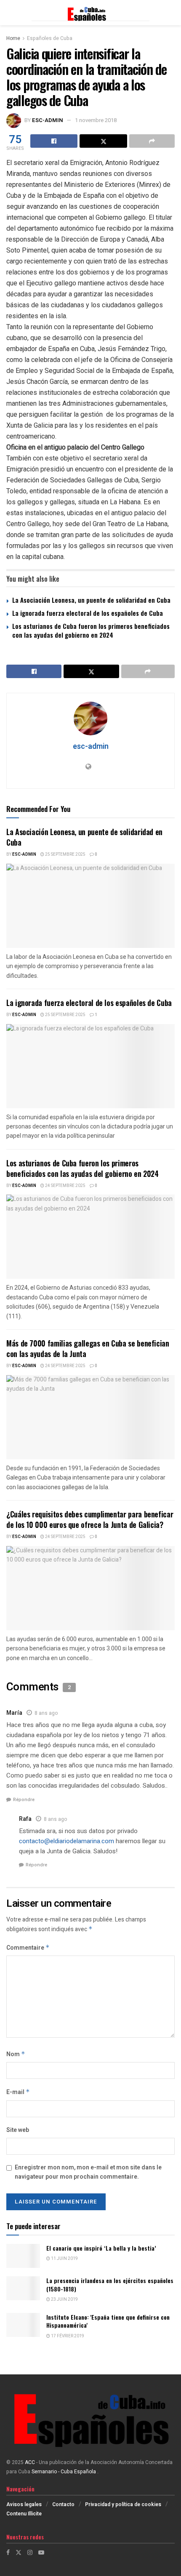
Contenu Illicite (24, 2514)
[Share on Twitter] (103, 141)
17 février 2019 (67, 2336)
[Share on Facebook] (54, 141)
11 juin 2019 (64, 2259)
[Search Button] (170, 13)
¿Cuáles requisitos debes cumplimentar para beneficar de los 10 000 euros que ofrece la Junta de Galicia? (90, 1519)
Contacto (63, 2504)
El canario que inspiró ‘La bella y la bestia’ (101, 2248)
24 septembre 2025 (65, 1186)
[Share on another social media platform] (152, 141)
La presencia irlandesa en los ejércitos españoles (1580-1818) (110, 2285)
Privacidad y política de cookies (123, 2504)
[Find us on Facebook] (8, 2553)
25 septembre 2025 (65, 854)
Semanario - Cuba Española (64, 2472)
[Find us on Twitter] (19, 2553)
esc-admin (48, 120)
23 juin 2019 (64, 2299)
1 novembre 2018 (96, 120)
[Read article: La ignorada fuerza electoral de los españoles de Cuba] (90, 1066)
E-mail (18, 2092)
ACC (30, 2462)
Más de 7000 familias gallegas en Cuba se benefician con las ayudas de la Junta (88, 1348)
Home (13, 38)
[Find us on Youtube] (41, 2553)
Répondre (24, 1800)
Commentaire (28, 1948)
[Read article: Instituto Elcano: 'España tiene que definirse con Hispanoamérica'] (23, 2325)
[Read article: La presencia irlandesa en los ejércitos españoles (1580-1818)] (23, 2288)
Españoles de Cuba (50, 38)
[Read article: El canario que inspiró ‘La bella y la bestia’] (23, 2256)
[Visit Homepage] (90, 13)
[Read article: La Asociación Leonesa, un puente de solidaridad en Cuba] (90, 906)
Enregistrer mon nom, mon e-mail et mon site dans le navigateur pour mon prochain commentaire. (88, 2172)
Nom (16, 2054)
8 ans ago (46, 1713)
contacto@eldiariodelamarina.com (67, 1841)
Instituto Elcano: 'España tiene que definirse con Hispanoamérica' (108, 2321)
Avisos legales (24, 2504)
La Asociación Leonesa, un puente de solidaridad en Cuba (91, 600)
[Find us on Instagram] (30, 2553)
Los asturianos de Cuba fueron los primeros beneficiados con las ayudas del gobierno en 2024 (91, 630)
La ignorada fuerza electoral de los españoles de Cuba (88, 613)
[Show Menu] (10, 13)
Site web (18, 2130)
